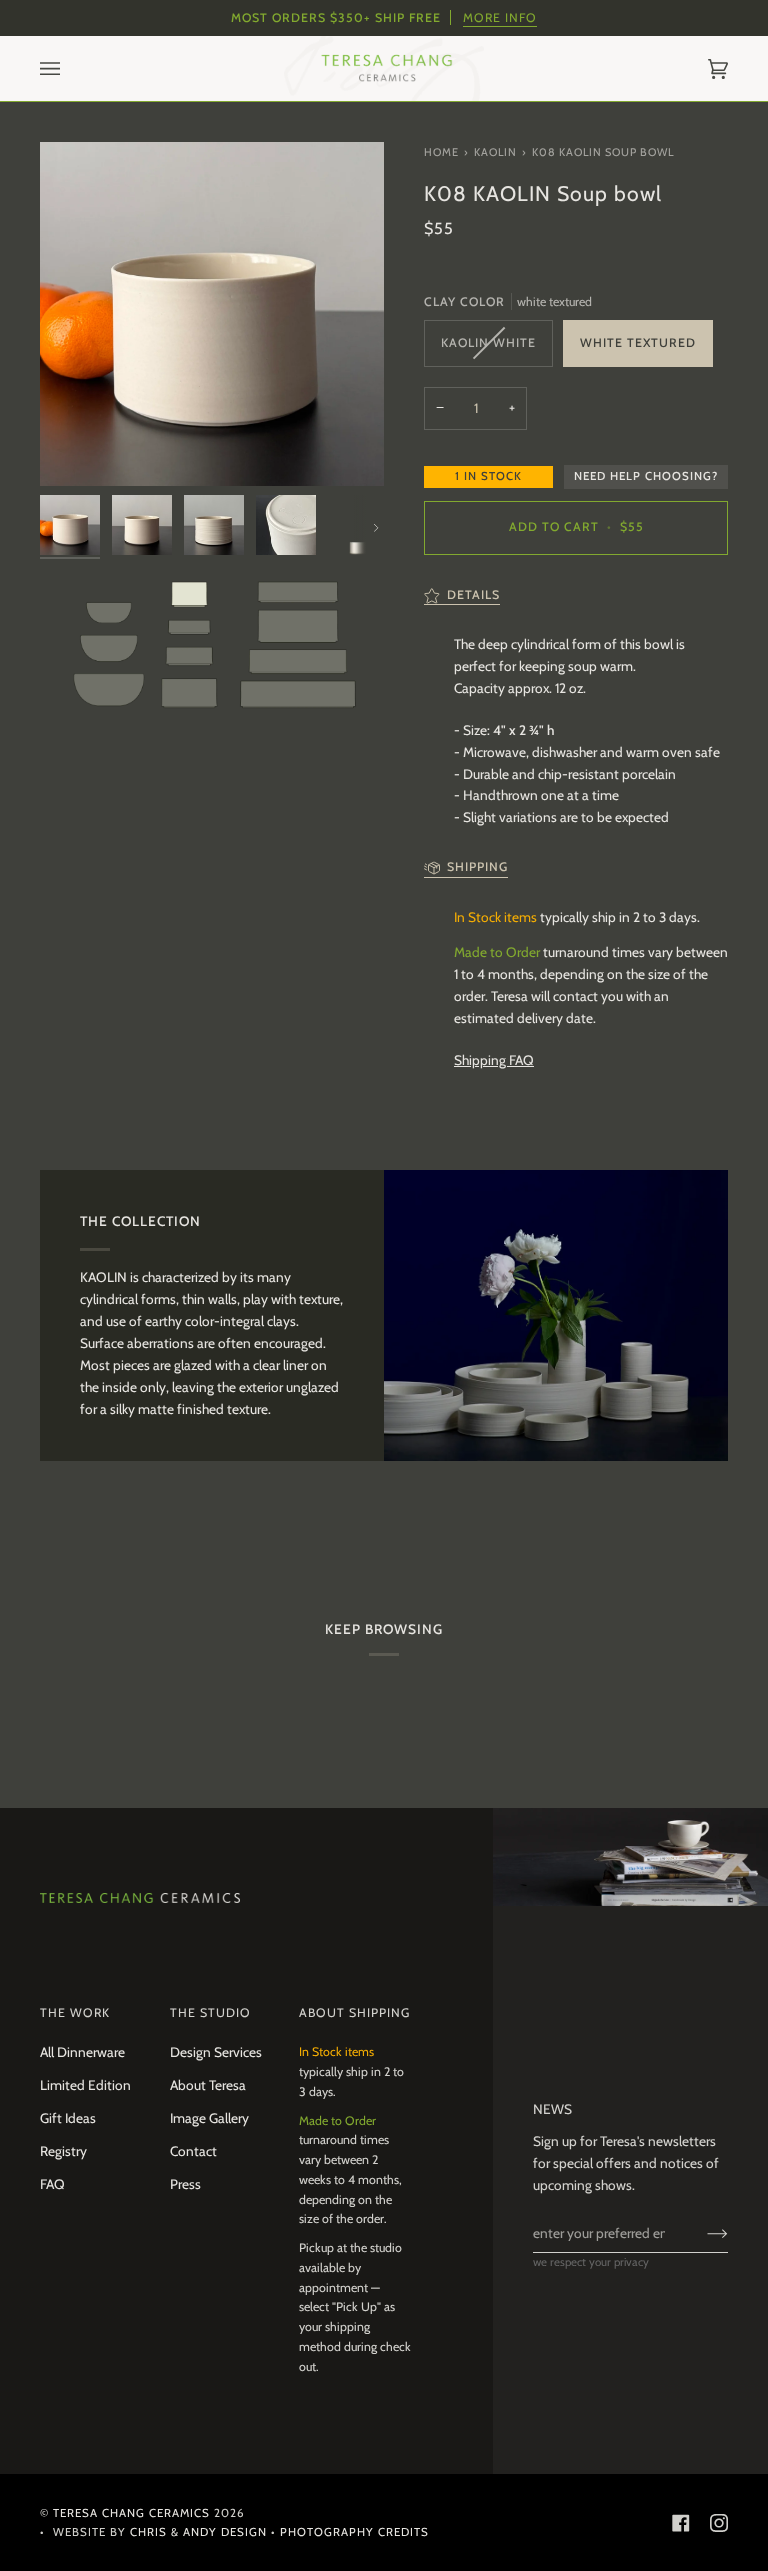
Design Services (216, 2052)
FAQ (52, 2184)
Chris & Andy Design (198, 2532)
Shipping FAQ (494, 1060)
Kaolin (495, 152)
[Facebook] (681, 2523)
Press (185, 2184)
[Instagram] (719, 2523)
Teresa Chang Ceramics (131, 2513)
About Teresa (208, 2085)
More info (500, 17)
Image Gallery (209, 2118)
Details (473, 594)
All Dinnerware (82, 2052)
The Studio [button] (210, 2012)
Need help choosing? (646, 476)
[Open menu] (70, 68)
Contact (193, 2151)
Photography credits (354, 2532)
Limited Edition (85, 2085)
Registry (63, 2151)
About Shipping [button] (354, 2012)
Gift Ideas (68, 2118)
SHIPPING (477, 866)
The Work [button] (75, 2012)
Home (441, 152)
